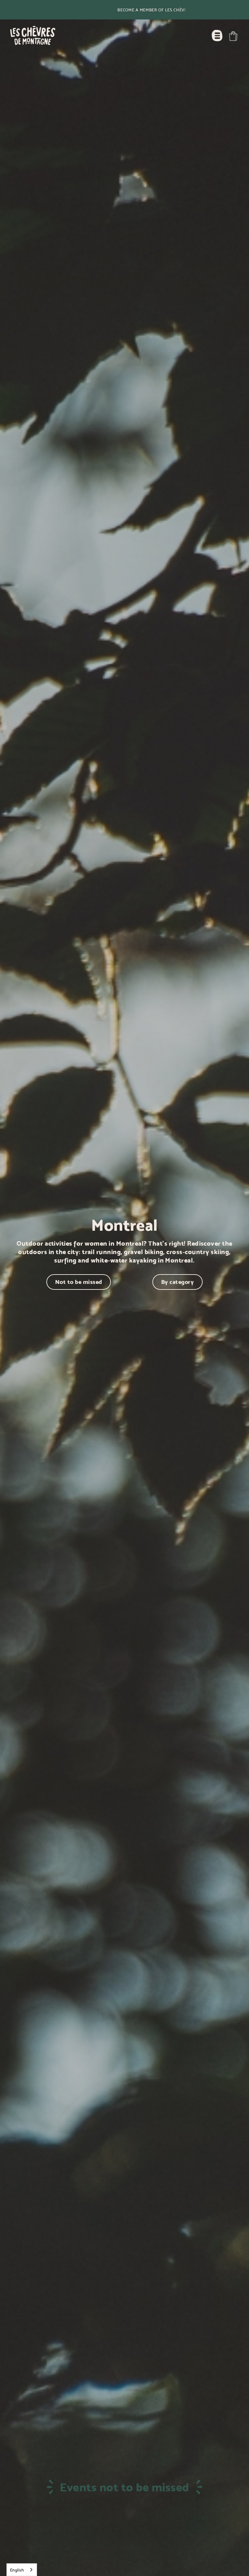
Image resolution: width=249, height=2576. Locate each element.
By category (178, 1282)
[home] (33, 36)
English (17, 2570)
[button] (233, 36)
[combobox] (22, 2570)
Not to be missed (79, 1282)
